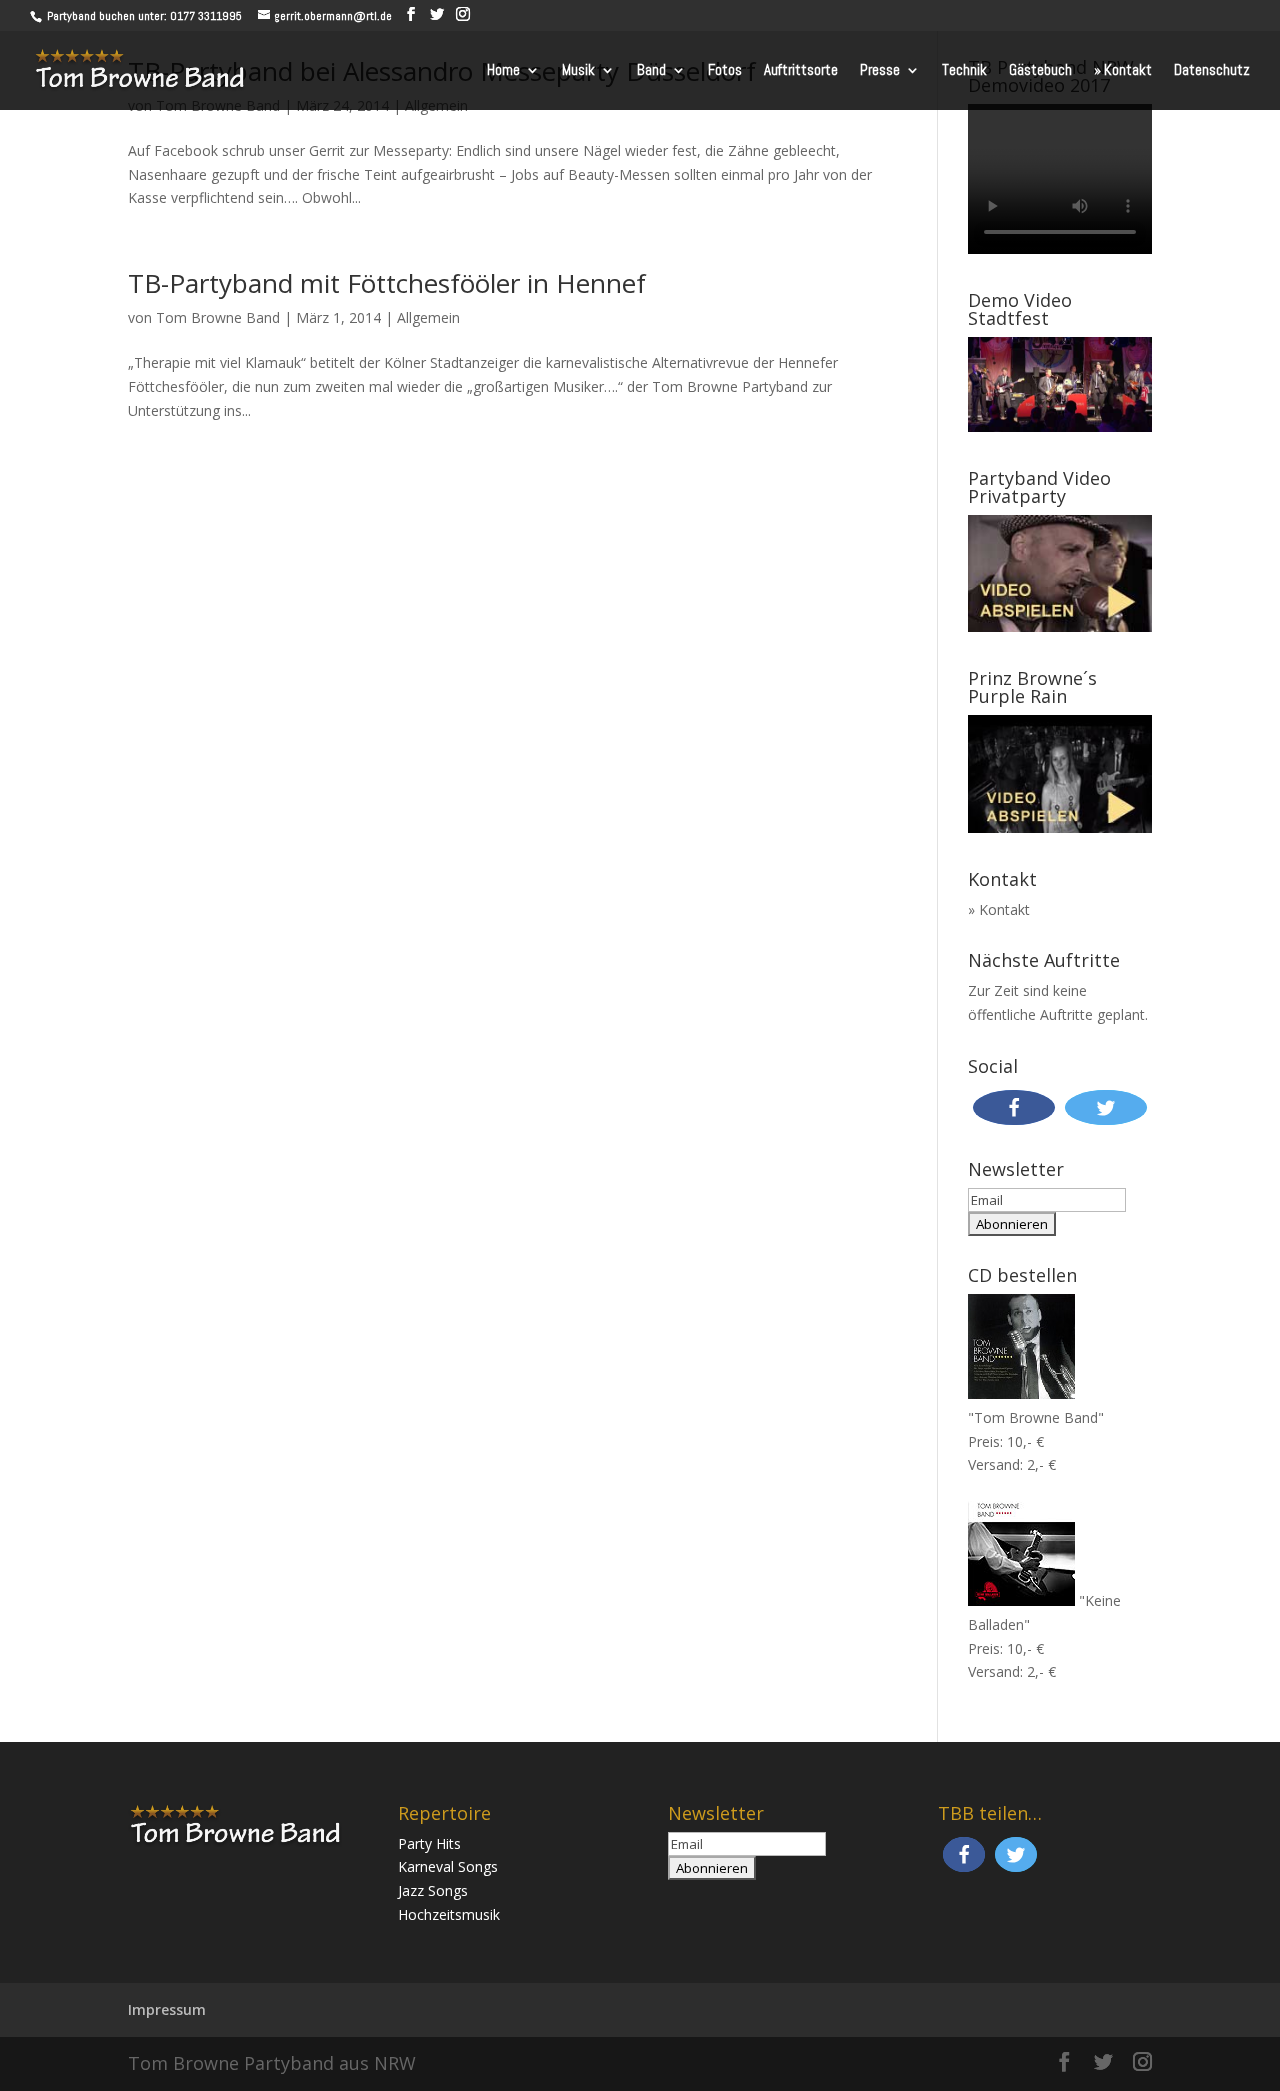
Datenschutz (1212, 71)
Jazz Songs (433, 1890)
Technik (964, 71)
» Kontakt (1123, 71)
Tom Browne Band (218, 317)
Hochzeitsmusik (449, 1914)
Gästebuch (1040, 71)
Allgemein (428, 317)
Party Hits (429, 1843)
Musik (578, 71)
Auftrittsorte (801, 71)
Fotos (725, 71)
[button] (1014, 1107)
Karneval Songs (448, 1866)
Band (651, 71)
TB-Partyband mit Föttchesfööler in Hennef (387, 283)
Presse (880, 71)
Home (503, 71)
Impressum (167, 2009)
